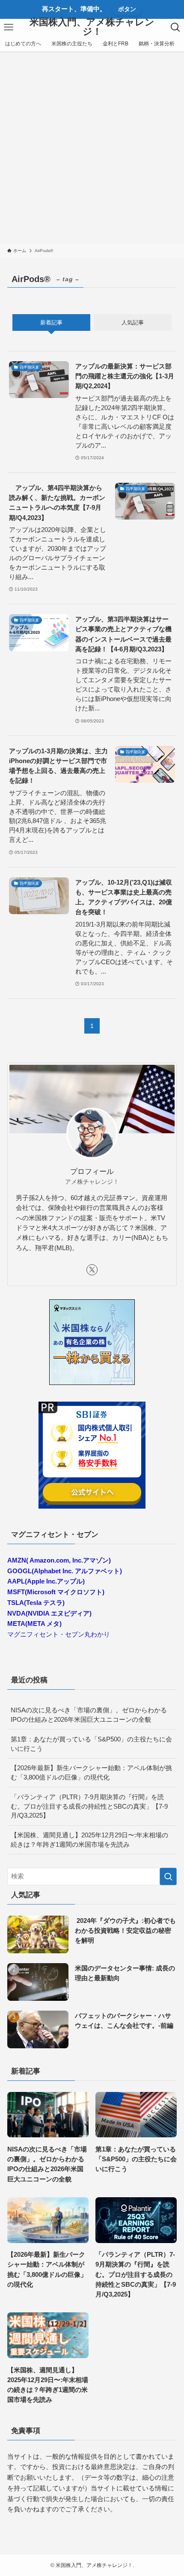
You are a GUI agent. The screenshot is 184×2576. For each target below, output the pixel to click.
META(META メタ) (34, 1624)
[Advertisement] (92, 148)
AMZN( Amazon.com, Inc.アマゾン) (59, 1560)
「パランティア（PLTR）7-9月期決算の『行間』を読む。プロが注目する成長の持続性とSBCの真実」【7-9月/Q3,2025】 (89, 1806)
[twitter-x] (92, 1270)
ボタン (127, 9)
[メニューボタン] (9, 27)
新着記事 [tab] (51, 322)
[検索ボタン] (175, 27)
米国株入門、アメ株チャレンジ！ (92, 27)
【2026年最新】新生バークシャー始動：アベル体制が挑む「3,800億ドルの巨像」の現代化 (91, 1772)
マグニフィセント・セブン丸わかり (59, 1634)
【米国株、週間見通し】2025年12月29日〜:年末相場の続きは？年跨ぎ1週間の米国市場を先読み (89, 1840)
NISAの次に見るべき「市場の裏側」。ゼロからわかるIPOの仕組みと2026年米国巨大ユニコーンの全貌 (89, 1715)
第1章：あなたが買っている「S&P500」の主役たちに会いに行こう (91, 1744)
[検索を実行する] (168, 1876)
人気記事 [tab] (133, 322)
